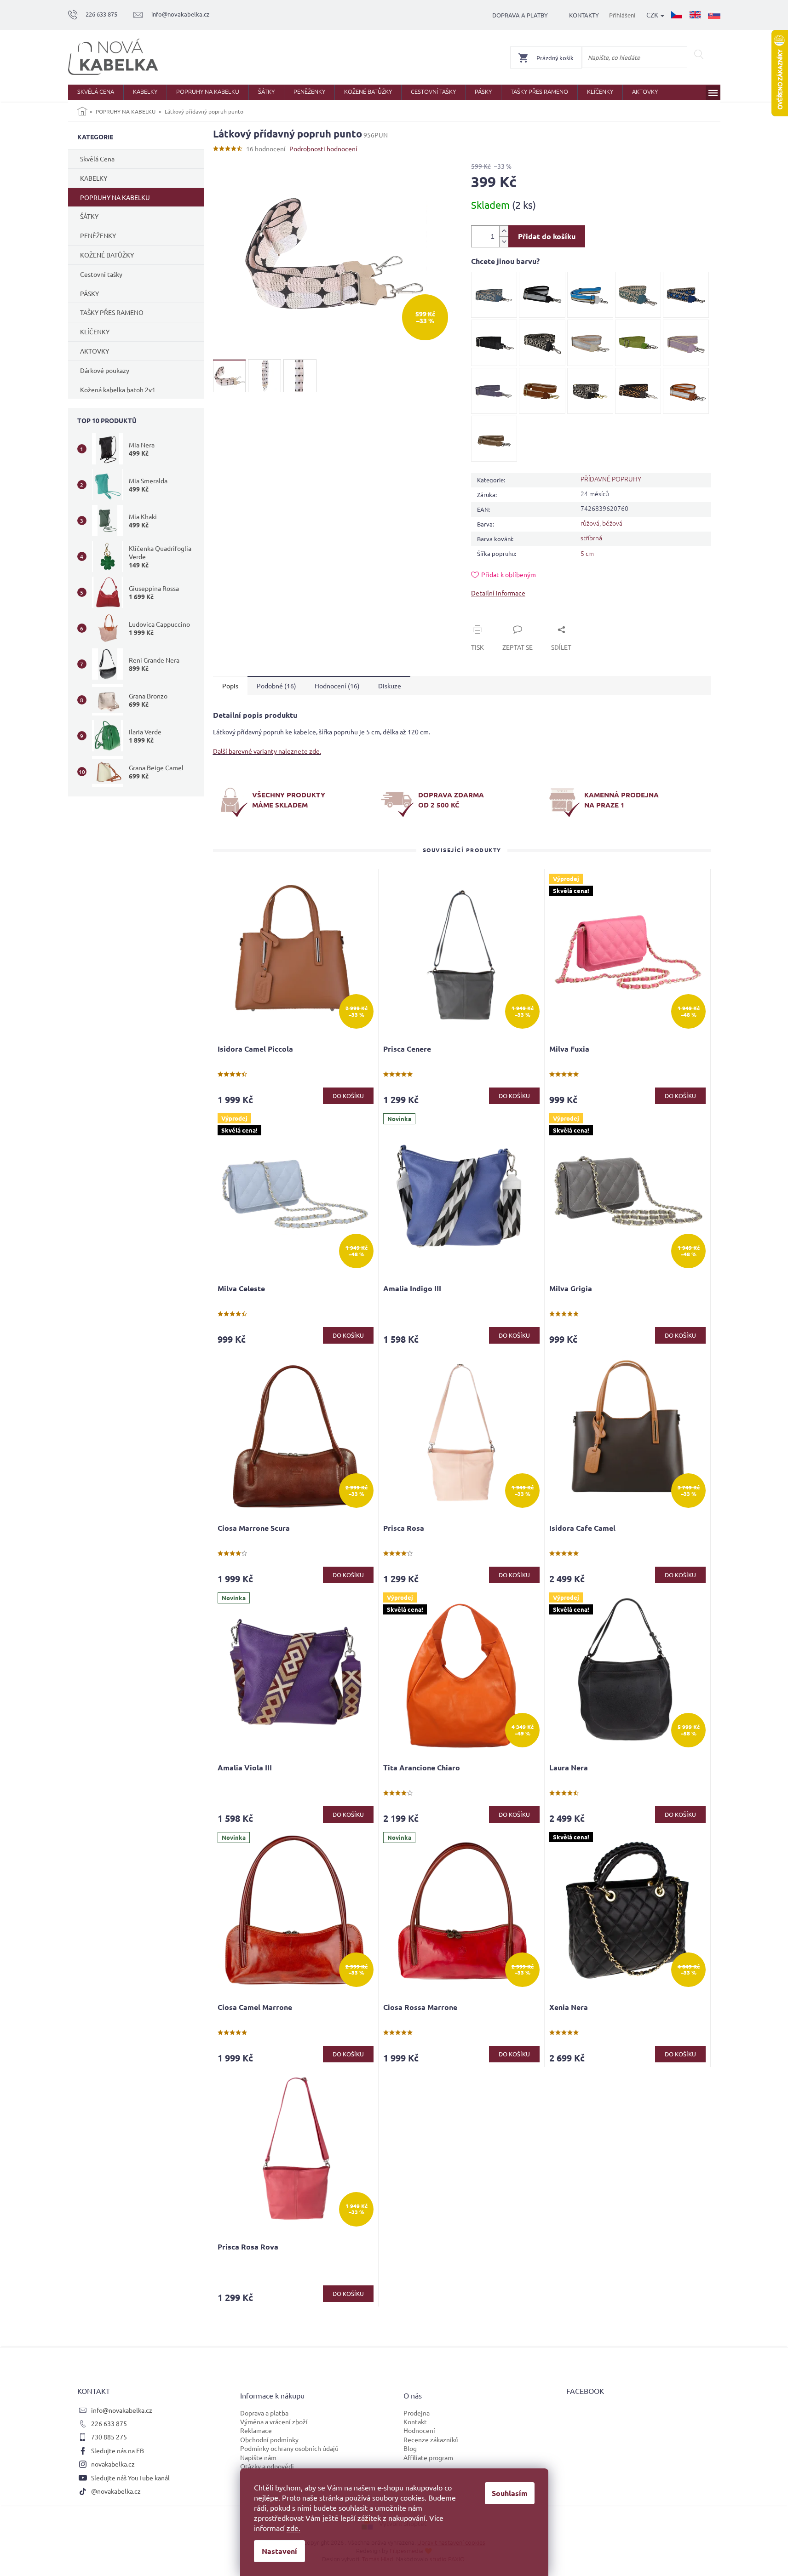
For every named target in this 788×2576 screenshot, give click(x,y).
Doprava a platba (264, 2413)
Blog (410, 2448)
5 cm (587, 553)
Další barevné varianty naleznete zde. (267, 751)
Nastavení (279, 2551)
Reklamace (256, 2430)
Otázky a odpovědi (267, 2466)
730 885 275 (109, 2437)
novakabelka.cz (113, 2464)
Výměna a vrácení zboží (274, 2421)
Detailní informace (498, 593)
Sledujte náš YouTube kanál (130, 2478)
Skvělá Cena (97, 159)
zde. (293, 2528)
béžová (612, 523)
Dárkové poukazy (105, 370)
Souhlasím (510, 2493)
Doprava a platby (520, 15)
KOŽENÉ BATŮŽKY (107, 255)
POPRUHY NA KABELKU (115, 197)
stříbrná (591, 538)
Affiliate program (428, 2457)
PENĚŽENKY (98, 235)
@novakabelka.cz (116, 2491)
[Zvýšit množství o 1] (504, 231)
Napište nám (258, 2457)
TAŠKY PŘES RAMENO (112, 312)
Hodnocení (419, 2430)
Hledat (699, 54)
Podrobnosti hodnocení (323, 149)
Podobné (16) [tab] (276, 686)
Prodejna (417, 2413)
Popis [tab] (230, 686)
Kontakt (415, 2421)
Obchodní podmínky (269, 2439)
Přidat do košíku (547, 236)
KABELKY (94, 178)
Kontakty (584, 15)
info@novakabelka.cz (122, 2410)
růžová (590, 523)
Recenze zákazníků (431, 2439)
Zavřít (490, 619)
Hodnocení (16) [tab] (337, 686)
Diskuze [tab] (390, 686)
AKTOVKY (95, 351)
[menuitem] (96, 92)
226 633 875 (109, 2423)
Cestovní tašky (101, 274)
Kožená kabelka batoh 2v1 (118, 389)
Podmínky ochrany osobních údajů (289, 2448)
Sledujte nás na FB (118, 2450)
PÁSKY (89, 293)
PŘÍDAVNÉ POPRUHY (611, 479)
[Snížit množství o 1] (504, 242)
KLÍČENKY (95, 332)
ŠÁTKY (89, 216)
